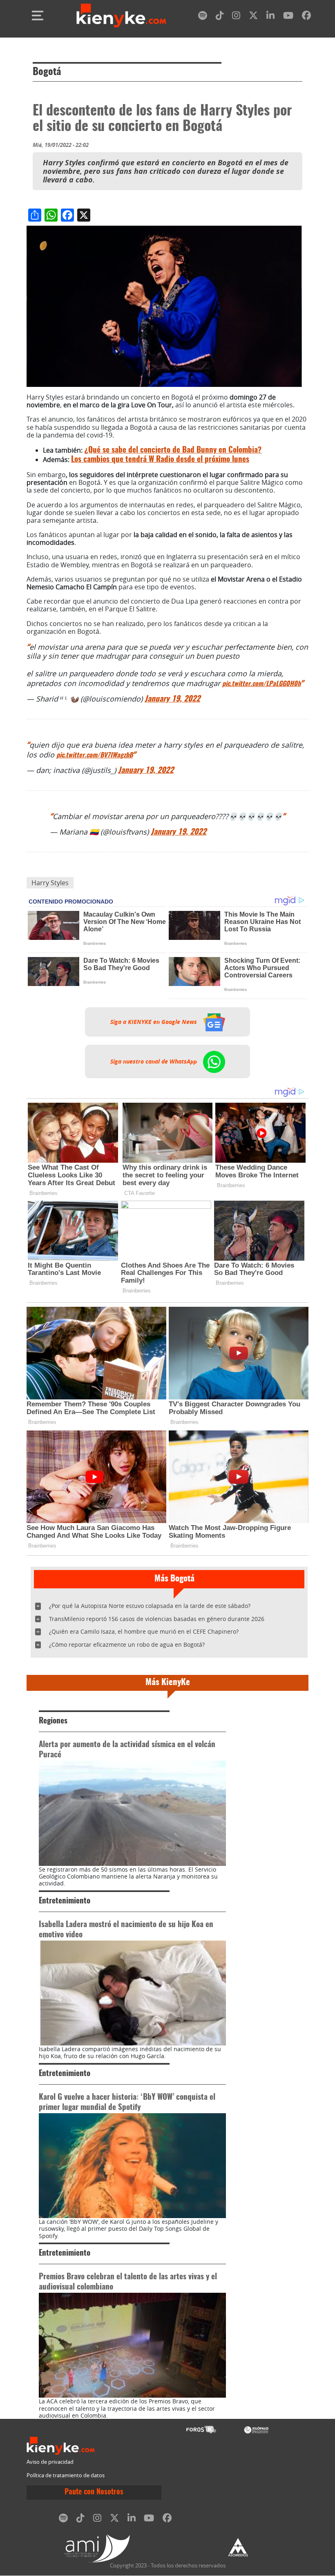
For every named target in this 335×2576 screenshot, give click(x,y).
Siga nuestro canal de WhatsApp (154, 1061)
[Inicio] (121, 16)
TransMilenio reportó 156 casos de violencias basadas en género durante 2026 (157, 1619)
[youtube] (288, 17)
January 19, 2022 (172, 699)
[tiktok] (220, 17)
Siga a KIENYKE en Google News (154, 1022)
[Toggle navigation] (38, 16)
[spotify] (203, 17)
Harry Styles (50, 883)
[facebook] (306, 17)
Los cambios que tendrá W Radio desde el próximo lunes (160, 460)
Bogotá (47, 72)
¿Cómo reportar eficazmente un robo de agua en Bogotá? (127, 1644)
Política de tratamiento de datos (66, 2475)
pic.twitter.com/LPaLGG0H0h (261, 684)
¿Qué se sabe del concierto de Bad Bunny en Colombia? (173, 450)
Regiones (53, 1721)
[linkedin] (270, 17)
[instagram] (236, 17)
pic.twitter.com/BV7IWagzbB (95, 755)
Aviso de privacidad (50, 2462)
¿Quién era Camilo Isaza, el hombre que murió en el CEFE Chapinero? (144, 1631)
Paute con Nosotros (94, 2492)
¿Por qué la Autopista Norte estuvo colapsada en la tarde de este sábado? (150, 1606)
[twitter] (253, 17)
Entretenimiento (65, 1901)
